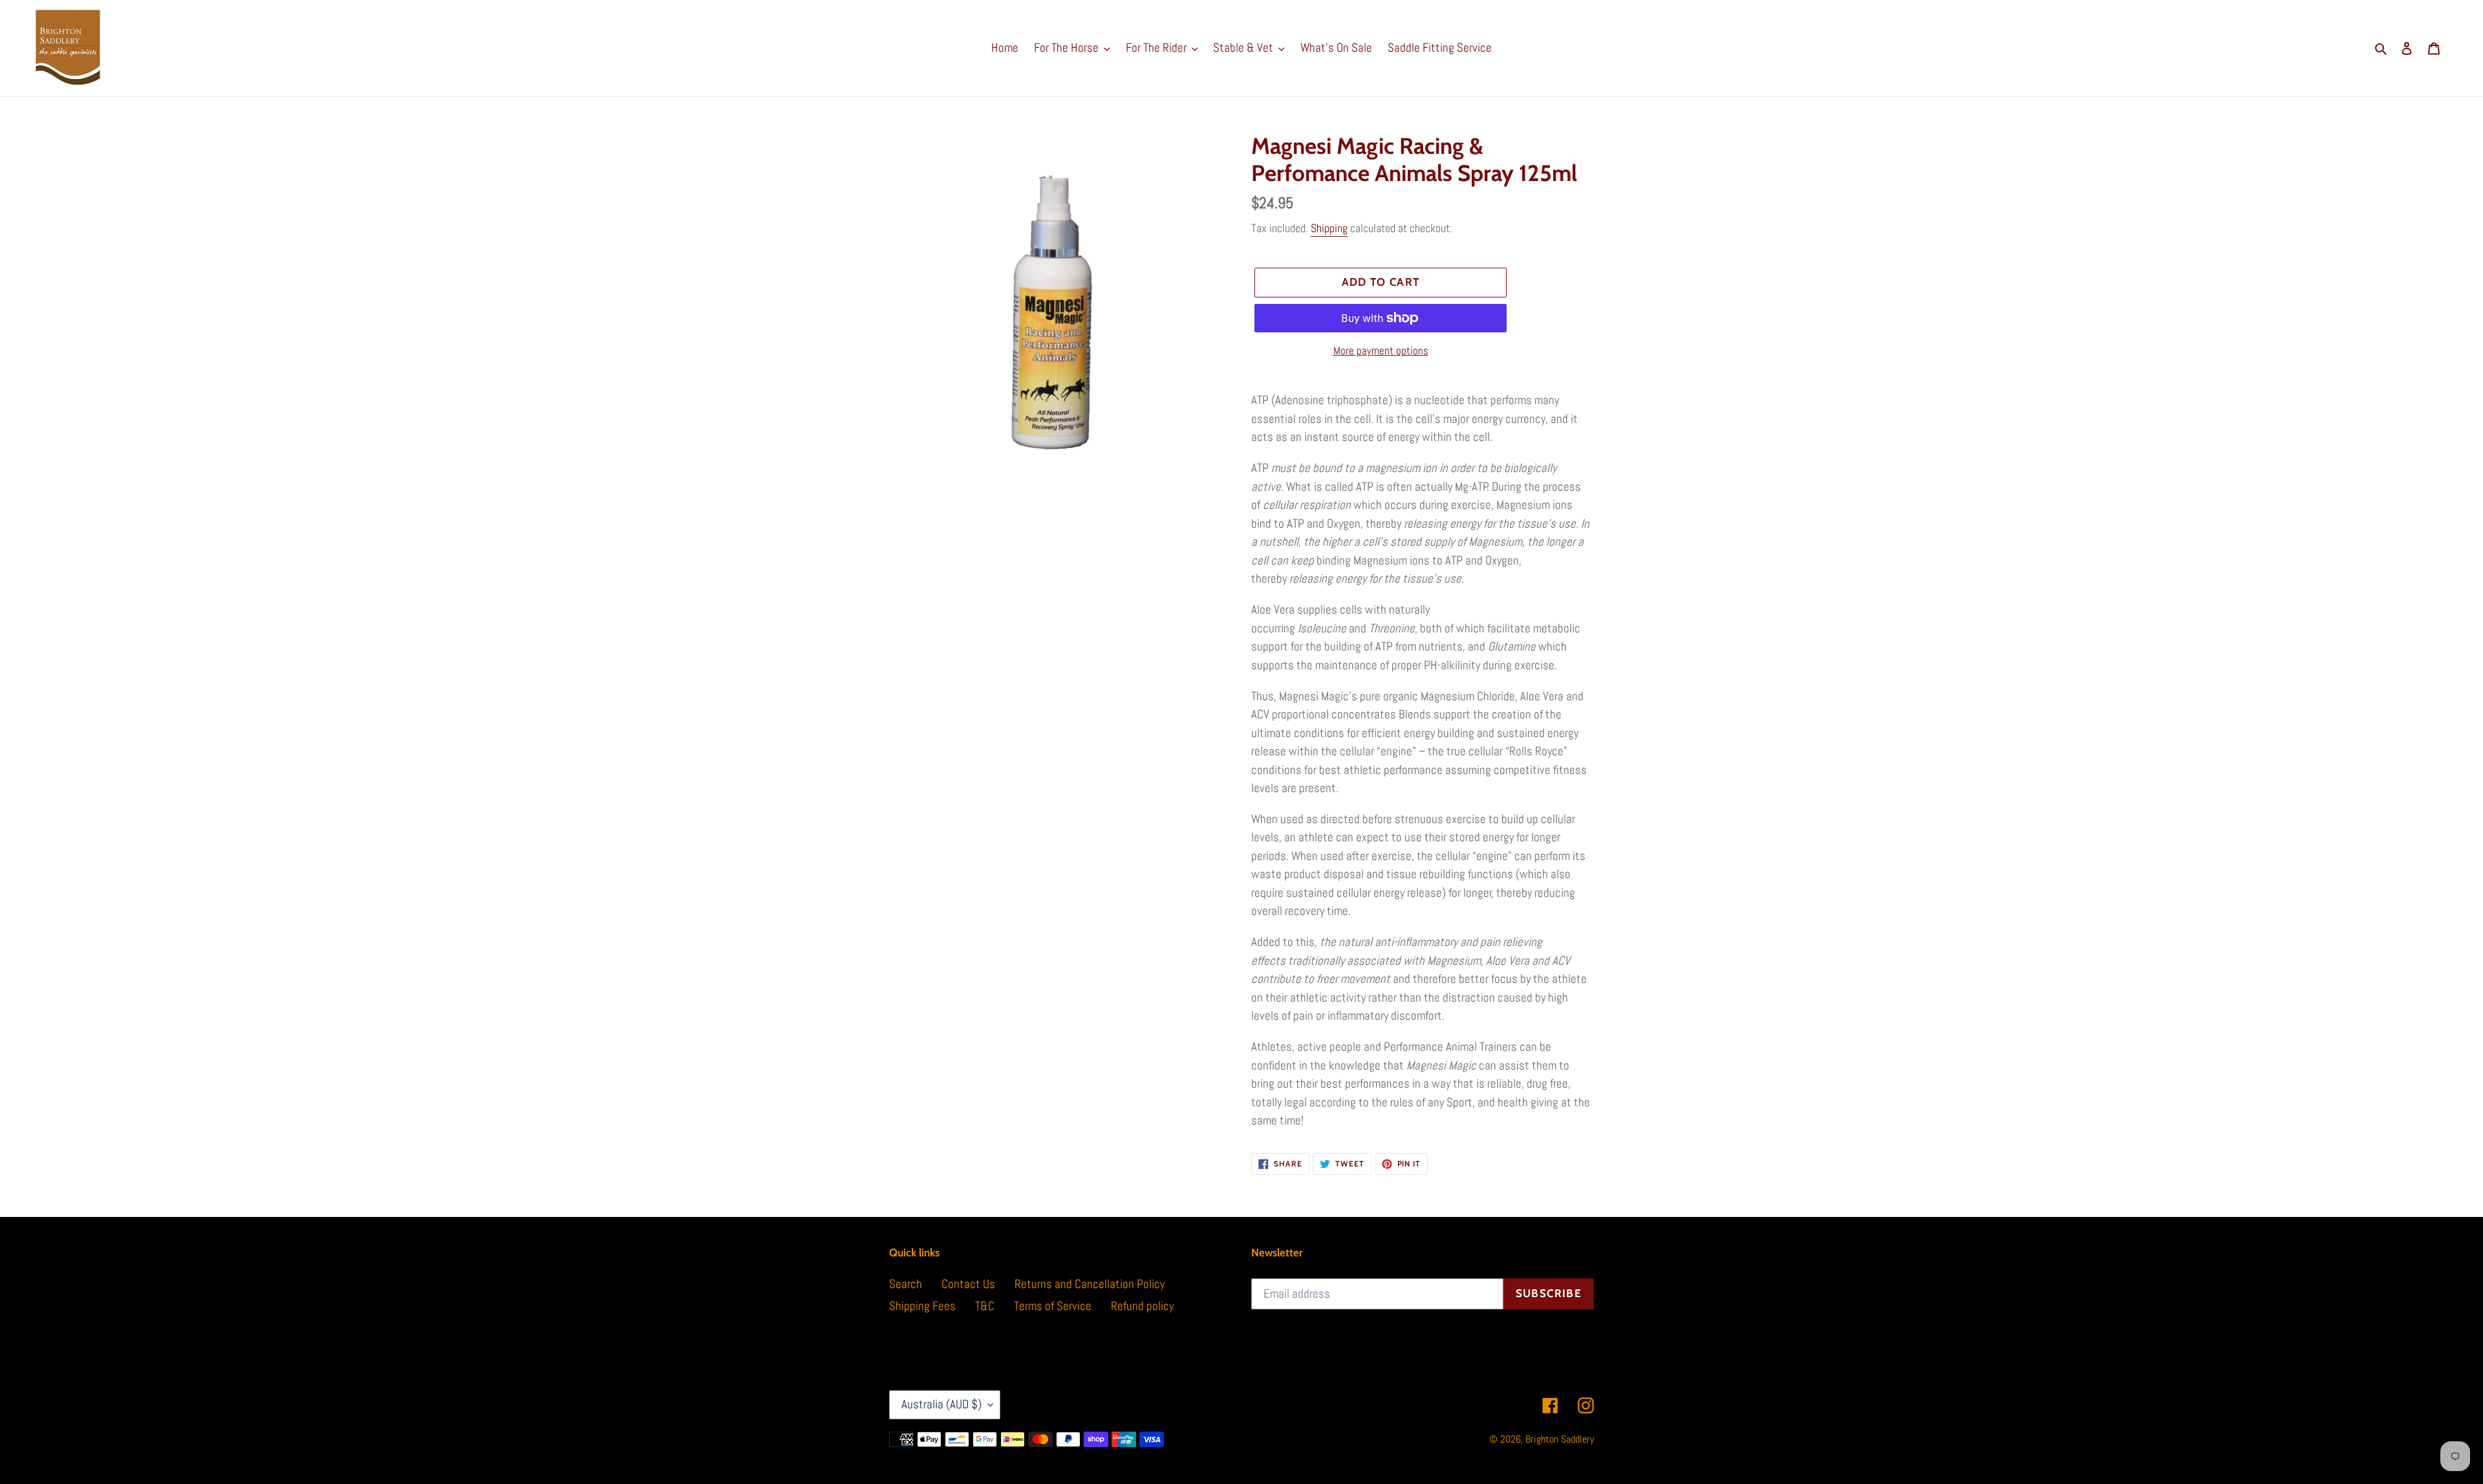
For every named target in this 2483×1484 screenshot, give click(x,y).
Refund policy (1142, 1306)
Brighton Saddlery (1560, 1439)
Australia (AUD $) (941, 1404)
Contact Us (968, 1284)
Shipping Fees (922, 1306)
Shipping (1329, 228)
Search (906, 1284)
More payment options (1381, 350)
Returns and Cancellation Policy (1090, 1284)
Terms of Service (1053, 1306)
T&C (985, 1306)
